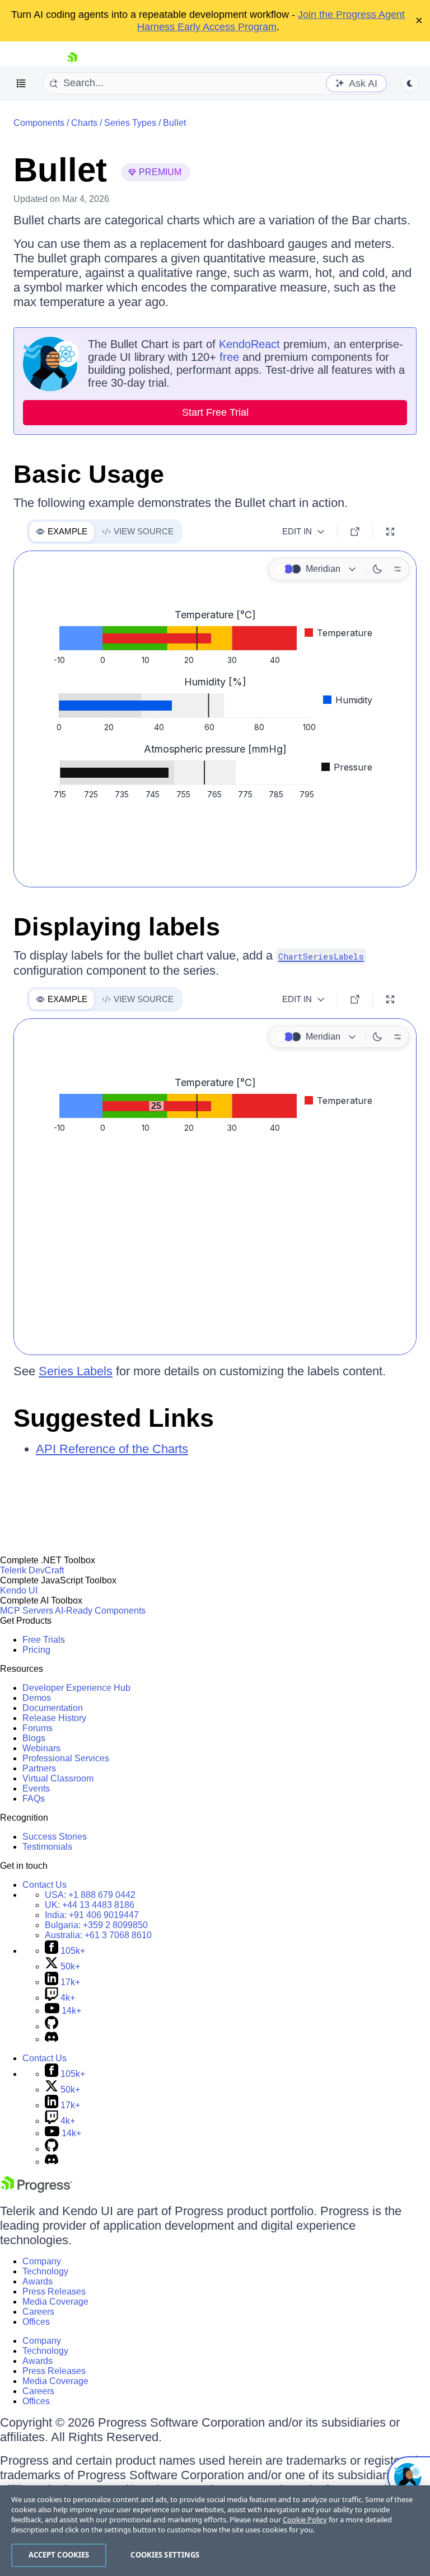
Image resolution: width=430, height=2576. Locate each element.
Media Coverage (55, 2302)
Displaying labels (117, 927)
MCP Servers (27, 1611)
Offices (36, 2322)
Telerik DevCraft (32, 1570)
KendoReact (249, 344)
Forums (38, 1728)
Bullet (174, 123)
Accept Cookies (59, 2555)
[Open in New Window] (355, 532)
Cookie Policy (305, 2519)
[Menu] (21, 83)
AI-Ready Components (100, 1611)
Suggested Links (114, 1418)
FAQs (34, 1799)
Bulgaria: (96, 1925)
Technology (45, 2271)
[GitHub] (52, 2026)
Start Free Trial (215, 412)
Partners (39, 1768)
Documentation (53, 1708)
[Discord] (52, 2039)
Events (36, 1788)
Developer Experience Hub (76, 1688)
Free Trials (44, 1640)
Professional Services (66, 1758)
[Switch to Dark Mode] (377, 569)
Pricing (36, 1650)
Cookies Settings (165, 2555)
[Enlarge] (390, 532)
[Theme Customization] (398, 569)
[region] (215, 2531)
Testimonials (47, 1847)
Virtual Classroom (58, 1778)
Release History (54, 1718)
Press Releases (54, 2291)
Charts (84, 123)
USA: (90, 1895)
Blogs (34, 1738)
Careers (38, 2312)
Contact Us (45, 1885)
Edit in (297, 531)
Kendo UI (19, 1590)
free (229, 357)
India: (92, 1915)
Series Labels (76, 1371)
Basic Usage (89, 474)
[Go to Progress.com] (36, 2190)
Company (42, 2261)
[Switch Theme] (410, 83)
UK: (90, 1905)
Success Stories (55, 1837)
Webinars (41, 1748)
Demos (37, 1698)
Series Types (130, 123)
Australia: (98, 1935)
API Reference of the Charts (112, 1449)
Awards (38, 2281)
